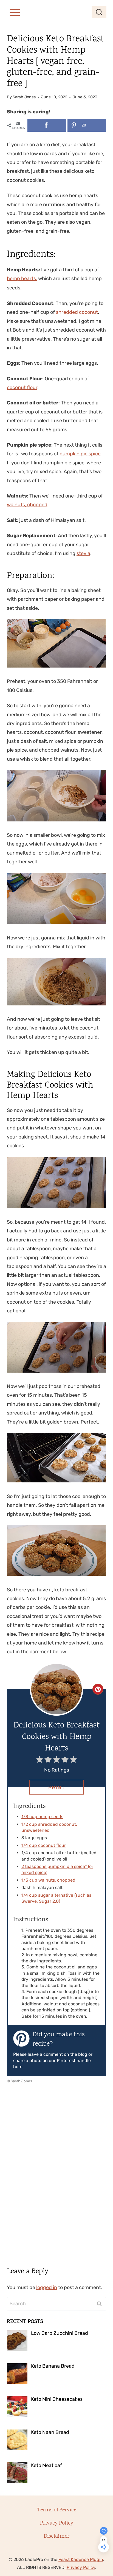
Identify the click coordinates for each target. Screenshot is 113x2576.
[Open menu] (15, 12)
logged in (47, 2287)
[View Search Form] (99, 12)
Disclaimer (56, 2536)
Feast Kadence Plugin (81, 2559)
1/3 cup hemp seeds (42, 1817)
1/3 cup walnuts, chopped (48, 1880)
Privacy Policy (57, 2523)
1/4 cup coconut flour (44, 1845)
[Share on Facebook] (47, 125)
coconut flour (22, 387)
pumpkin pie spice (80, 454)
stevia (83, 553)
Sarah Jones (24, 97)
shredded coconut (77, 312)
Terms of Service (57, 2510)
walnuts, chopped (27, 505)
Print (57, 1788)
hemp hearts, (22, 278)
